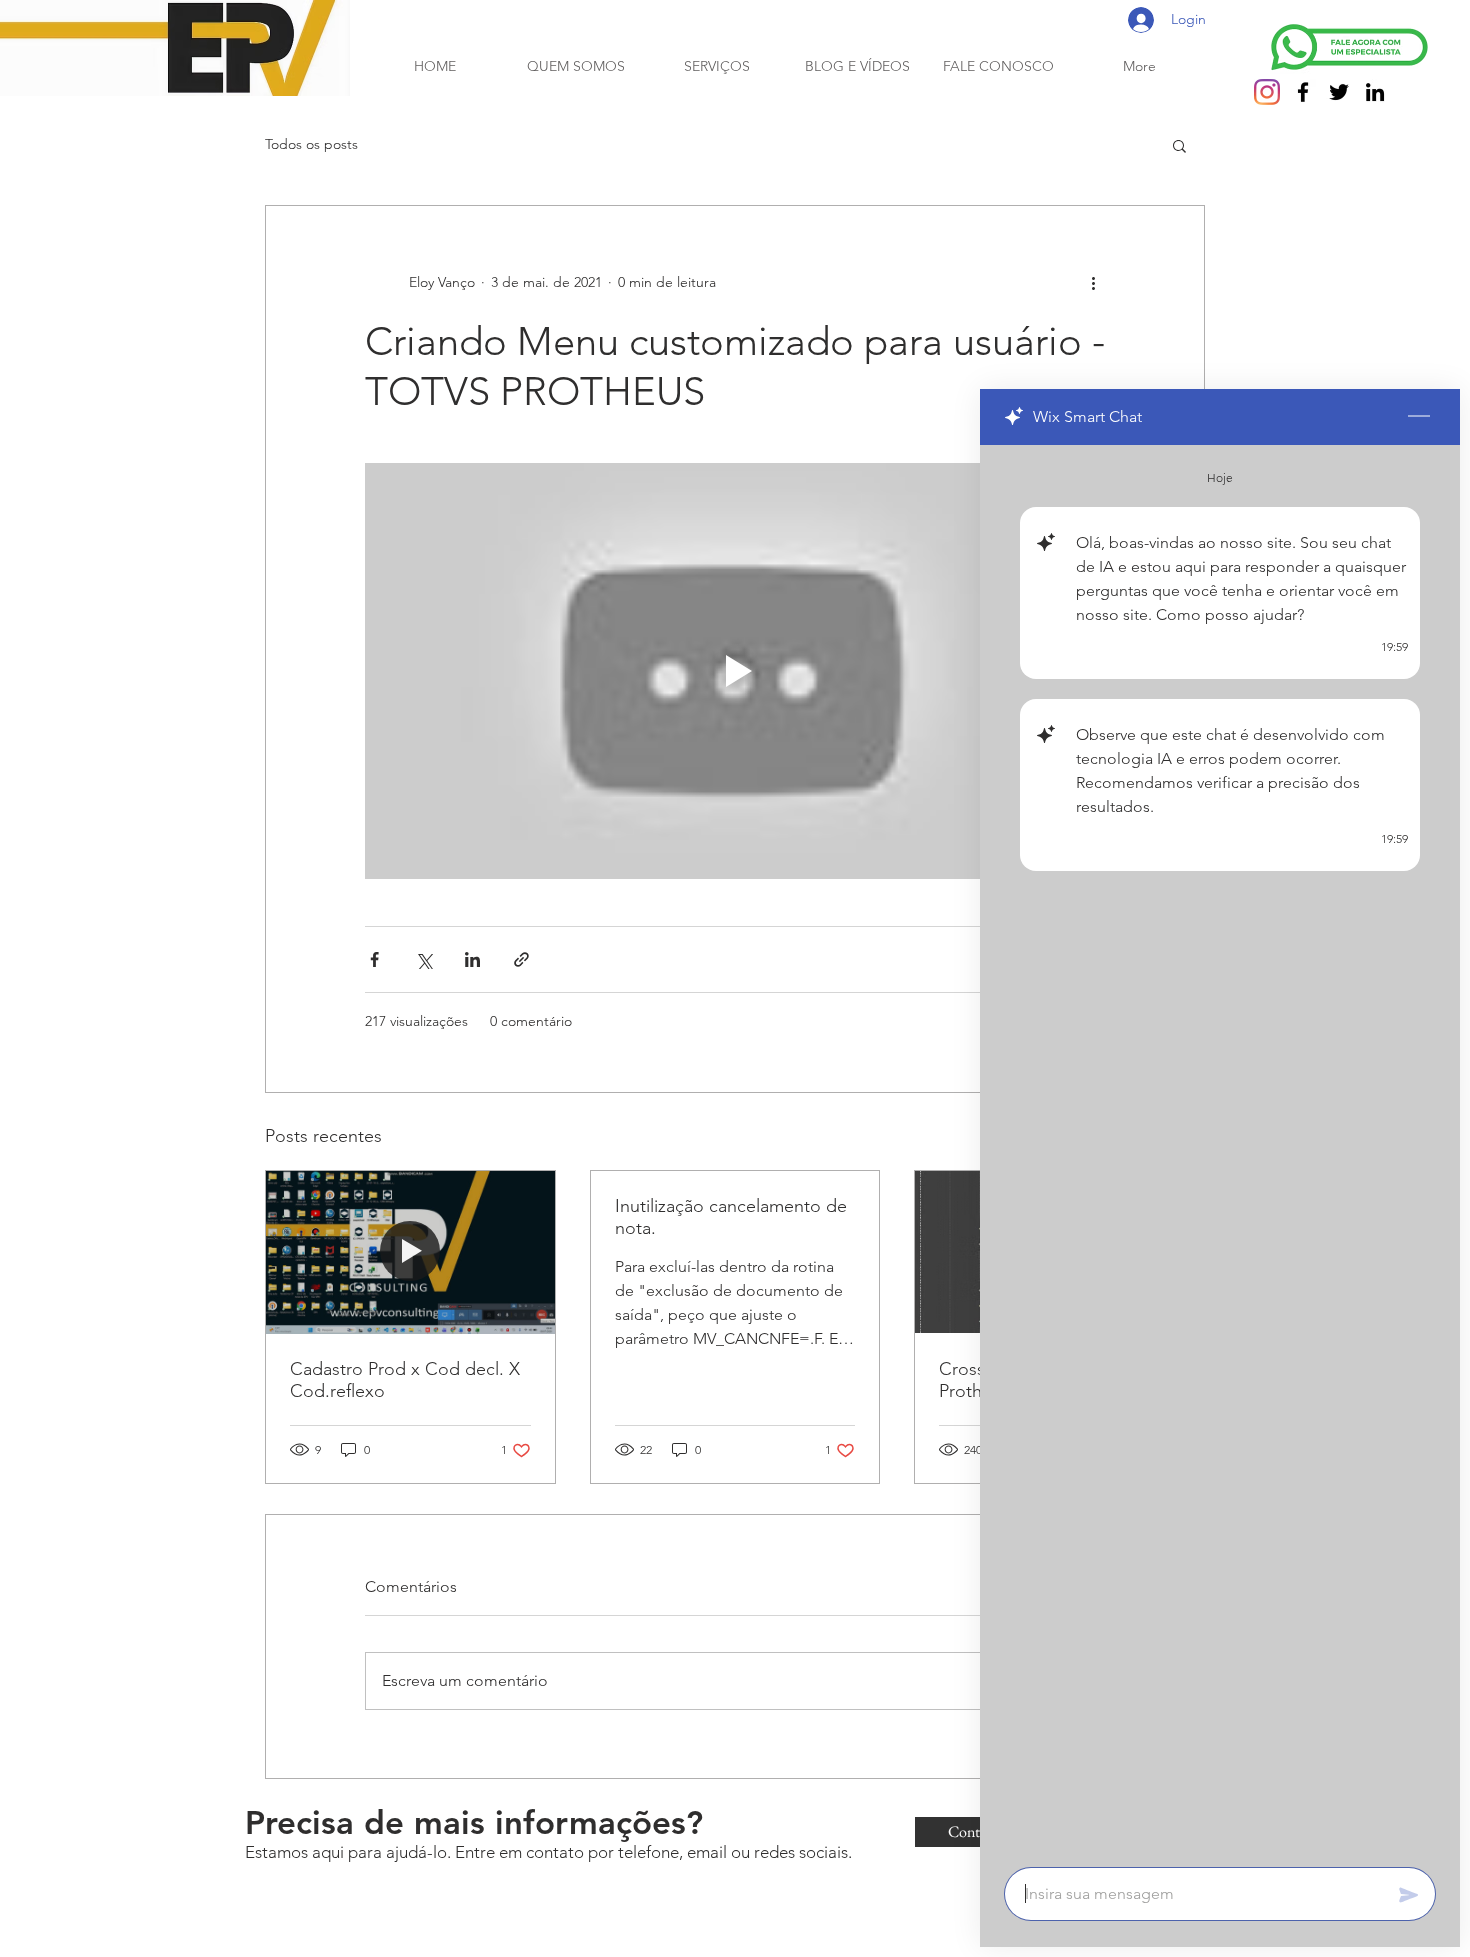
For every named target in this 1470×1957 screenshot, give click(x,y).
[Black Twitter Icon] (1339, 92)
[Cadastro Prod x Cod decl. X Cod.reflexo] (410, 1252)
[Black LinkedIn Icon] (1375, 92)
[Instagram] (1267, 92)
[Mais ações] (1093, 282)
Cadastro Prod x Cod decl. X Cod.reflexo (405, 1380)
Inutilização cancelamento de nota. (731, 1217)
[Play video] (735, 671)
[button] (1179, 145)
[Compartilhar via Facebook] (374, 959)
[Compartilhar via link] (521, 959)
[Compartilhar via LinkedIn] (472, 959)
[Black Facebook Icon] (1303, 92)
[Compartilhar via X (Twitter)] (423, 959)
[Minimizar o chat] (1419, 417)
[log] (1220, 1150)
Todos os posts (311, 144)
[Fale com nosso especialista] (1349, 47)
